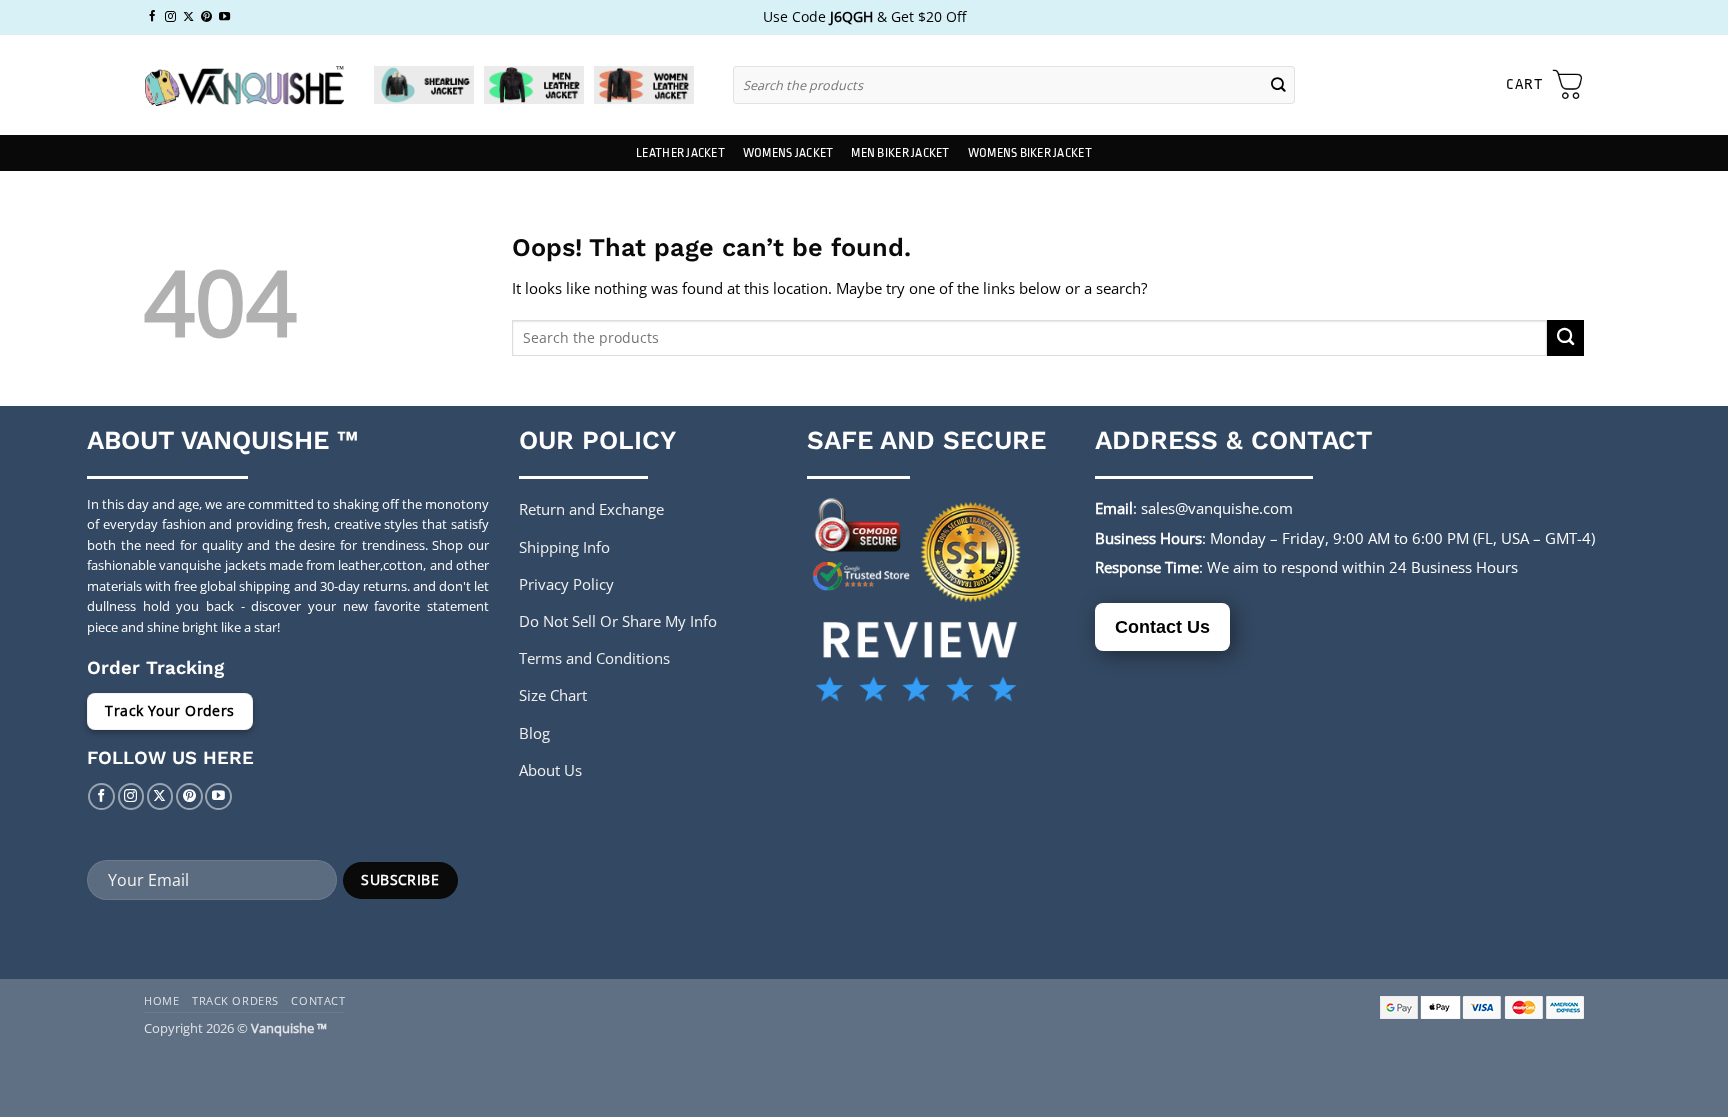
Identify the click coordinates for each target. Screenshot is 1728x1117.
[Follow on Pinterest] (206, 17)
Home (161, 1000)
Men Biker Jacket (900, 153)
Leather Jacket (680, 153)
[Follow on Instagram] (170, 17)
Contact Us (1162, 627)
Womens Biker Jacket (1030, 153)
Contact (318, 1000)
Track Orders (235, 1000)
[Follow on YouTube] (224, 17)
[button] (1545, 85)
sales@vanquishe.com (1217, 508)
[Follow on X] (188, 17)
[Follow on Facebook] (152, 17)
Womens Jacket (788, 153)
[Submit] (1279, 84)
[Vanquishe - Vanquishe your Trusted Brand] (244, 85)
